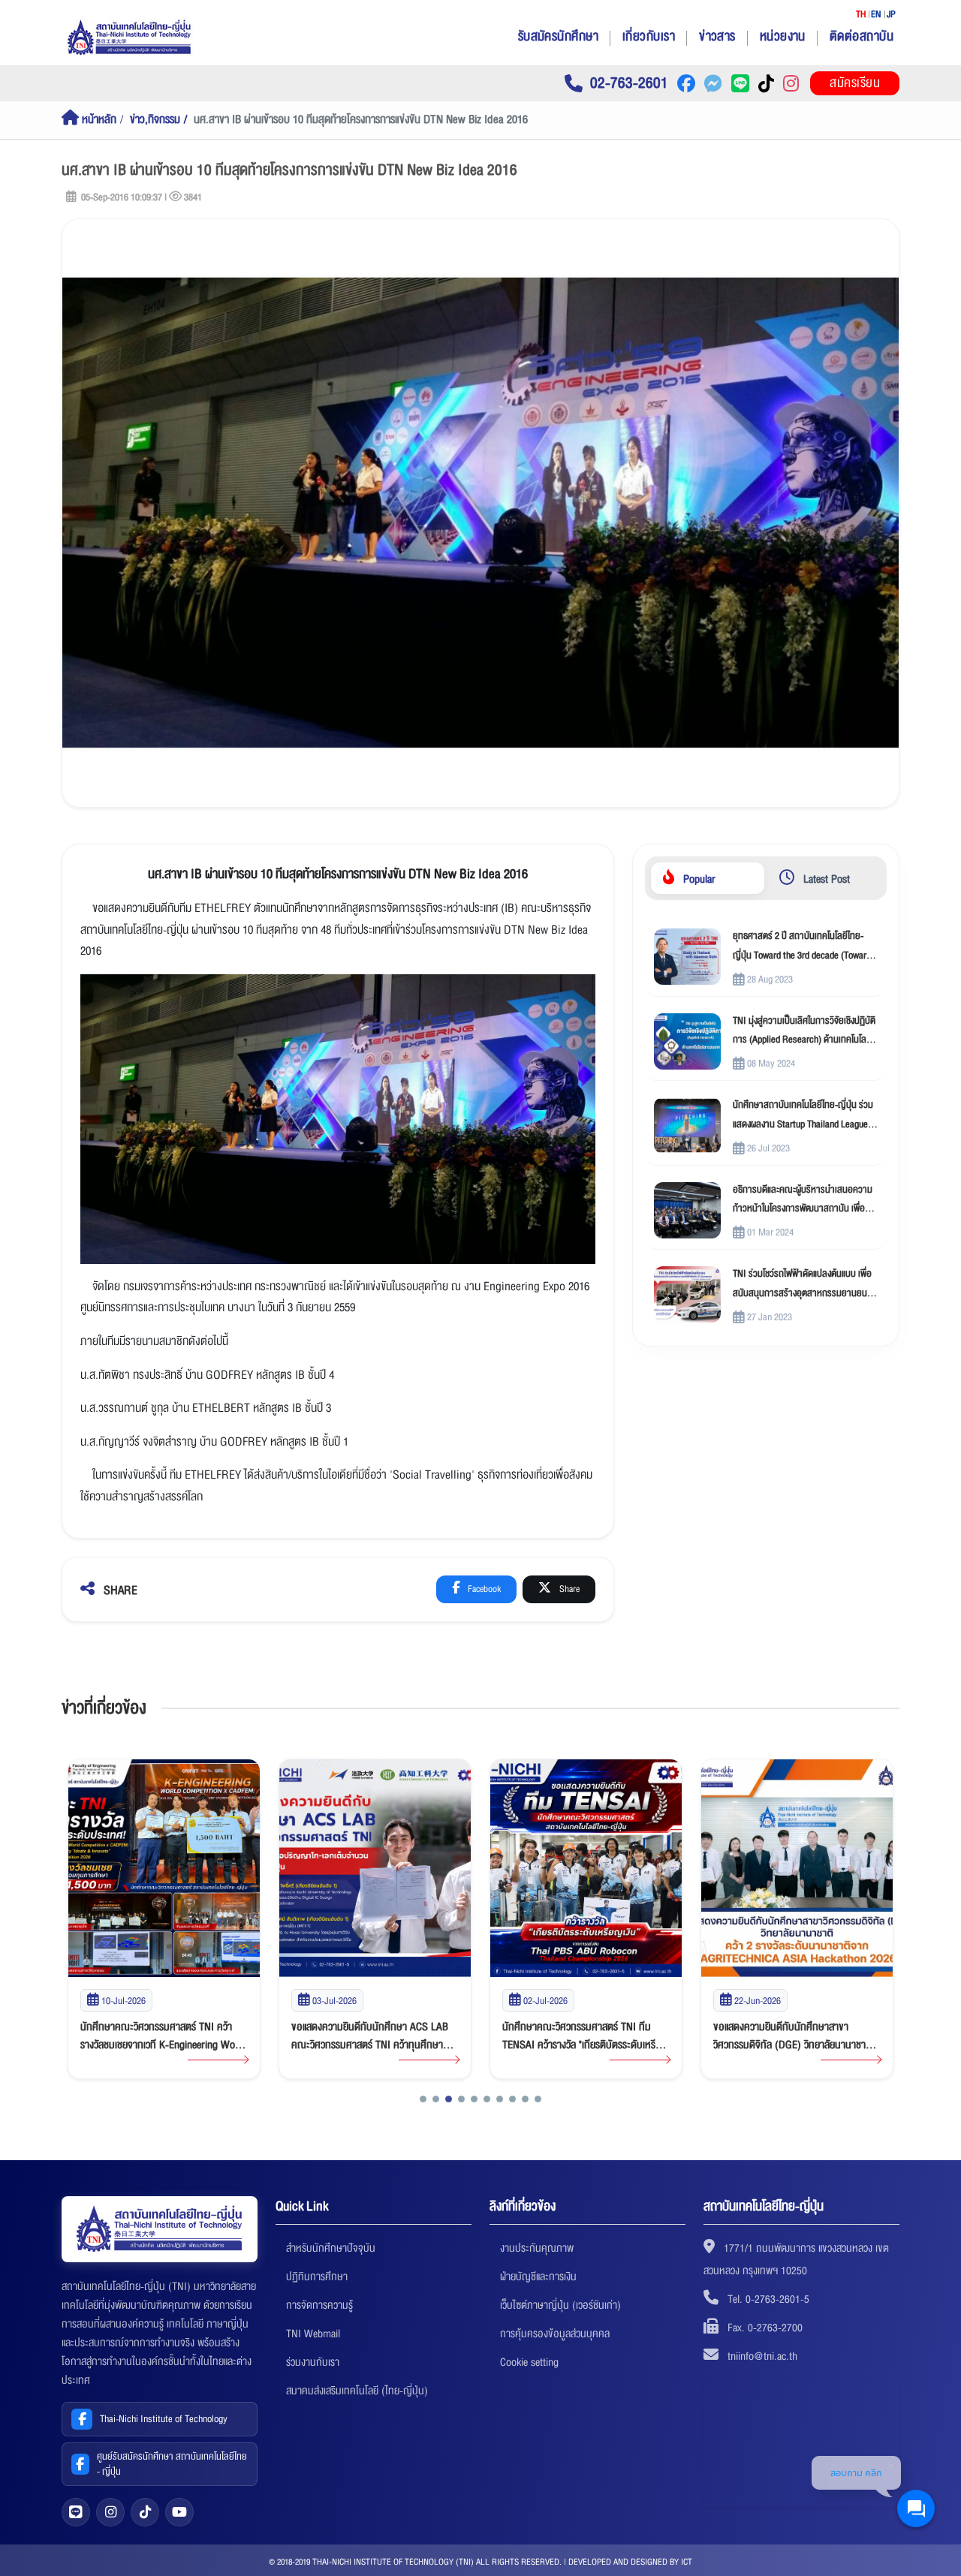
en (876, 14)
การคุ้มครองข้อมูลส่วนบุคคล (555, 2334)
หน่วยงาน (783, 36)
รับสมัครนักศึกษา (558, 36)
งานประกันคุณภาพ (537, 2248)
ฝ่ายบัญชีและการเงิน (538, 2277)
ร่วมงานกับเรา (313, 2362)
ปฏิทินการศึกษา (317, 2277)
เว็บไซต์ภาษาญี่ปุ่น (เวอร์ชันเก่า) (560, 2305)
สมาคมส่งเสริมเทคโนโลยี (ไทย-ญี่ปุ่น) (357, 2391)
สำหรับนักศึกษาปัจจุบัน (331, 2248)
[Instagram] (110, 2512)
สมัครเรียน (855, 83)
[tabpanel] (766, 1126)
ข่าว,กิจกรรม (155, 120)
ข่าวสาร (717, 36)
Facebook (483, 1589)
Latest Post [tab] (825, 879)
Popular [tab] (698, 879)
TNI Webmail (313, 2334)
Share (568, 1589)
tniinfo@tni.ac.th (762, 2356)
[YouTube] (179, 2512)
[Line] (76, 2512)
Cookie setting (529, 2362)
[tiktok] (145, 2512)
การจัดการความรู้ (319, 2305)
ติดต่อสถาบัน (862, 36)
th (861, 14)
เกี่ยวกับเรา (649, 36)
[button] (423, 2099)
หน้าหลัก (98, 120)
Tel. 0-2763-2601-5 (768, 2299)
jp (891, 14)
